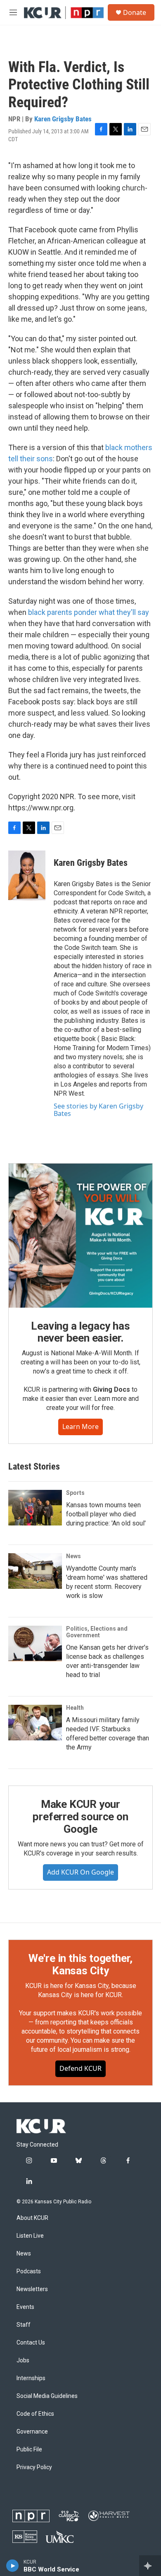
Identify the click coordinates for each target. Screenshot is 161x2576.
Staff (24, 2325)
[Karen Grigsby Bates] (27, 875)
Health (75, 1708)
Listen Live (30, 2236)
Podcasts (29, 2271)
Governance (32, 2432)
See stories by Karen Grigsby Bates (98, 1110)
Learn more (80, 1427)
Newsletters (32, 2289)
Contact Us (31, 2343)
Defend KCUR (80, 2068)
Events (25, 2307)
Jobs (23, 2360)
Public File (29, 2449)
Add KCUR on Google (80, 1872)
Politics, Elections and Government (97, 1632)
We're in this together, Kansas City (80, 1964)
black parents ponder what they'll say (89, 612)
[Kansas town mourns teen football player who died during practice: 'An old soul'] (35, 1508)
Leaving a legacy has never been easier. (80, 1332)
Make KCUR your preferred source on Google (80, 1817)
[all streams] (150, 2566)
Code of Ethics (35, 2414)
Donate (135, 12)
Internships (31, 2378)
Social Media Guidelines (47, 2396)
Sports (75, 1493)
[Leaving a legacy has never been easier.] (80, 1236)
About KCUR (32, 2218)
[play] (13, 2566)
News (73, 1556)
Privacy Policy (34, 2467)
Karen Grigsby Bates (63, 119)
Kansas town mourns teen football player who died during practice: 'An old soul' (106, 1514)
